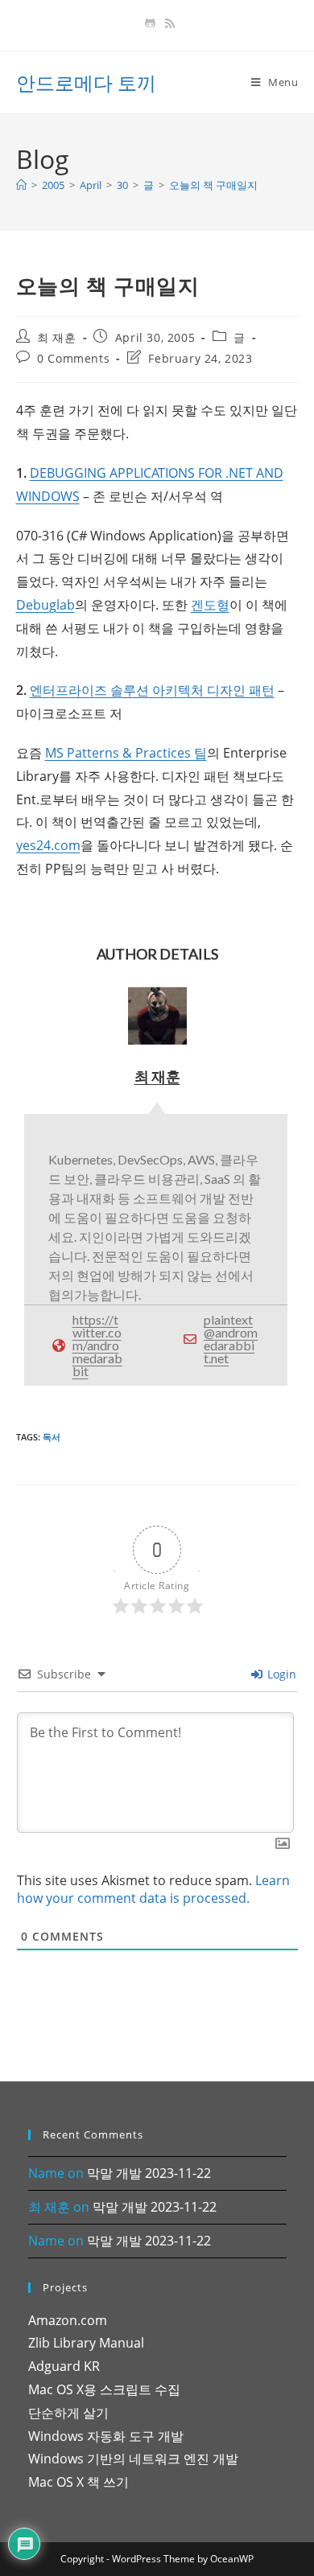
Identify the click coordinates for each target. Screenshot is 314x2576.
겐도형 (210, 605)
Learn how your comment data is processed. (153, 1889)
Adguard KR (64, 2366)
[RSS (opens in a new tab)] (167, 23)
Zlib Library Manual (86, 2343)
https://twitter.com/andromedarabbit (97, 1345)
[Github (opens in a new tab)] (150, 23)
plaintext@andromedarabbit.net (231, 1339)
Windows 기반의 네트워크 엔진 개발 (133, 2459)
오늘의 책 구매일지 (213, 185)
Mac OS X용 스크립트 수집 (104, 2389)
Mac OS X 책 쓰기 (78, 2482)
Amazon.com (68, 2320)
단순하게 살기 (68, 2413)
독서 (52, 1437)
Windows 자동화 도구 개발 (106, 2436)
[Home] (21, 185)
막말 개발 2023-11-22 (149, 2173)
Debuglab (45, 605)
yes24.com (48, 845)
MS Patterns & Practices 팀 (126, 753)
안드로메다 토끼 (86, 82)
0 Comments (73, 358)
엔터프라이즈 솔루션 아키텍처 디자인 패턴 (152, 690)
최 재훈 (56, 337)
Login (280, 1674)
